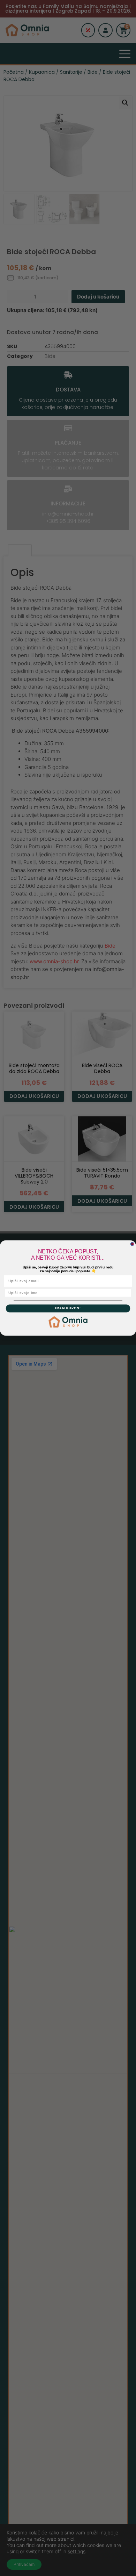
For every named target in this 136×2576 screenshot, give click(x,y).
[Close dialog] (132, 1244)
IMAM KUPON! (68, 1308)
